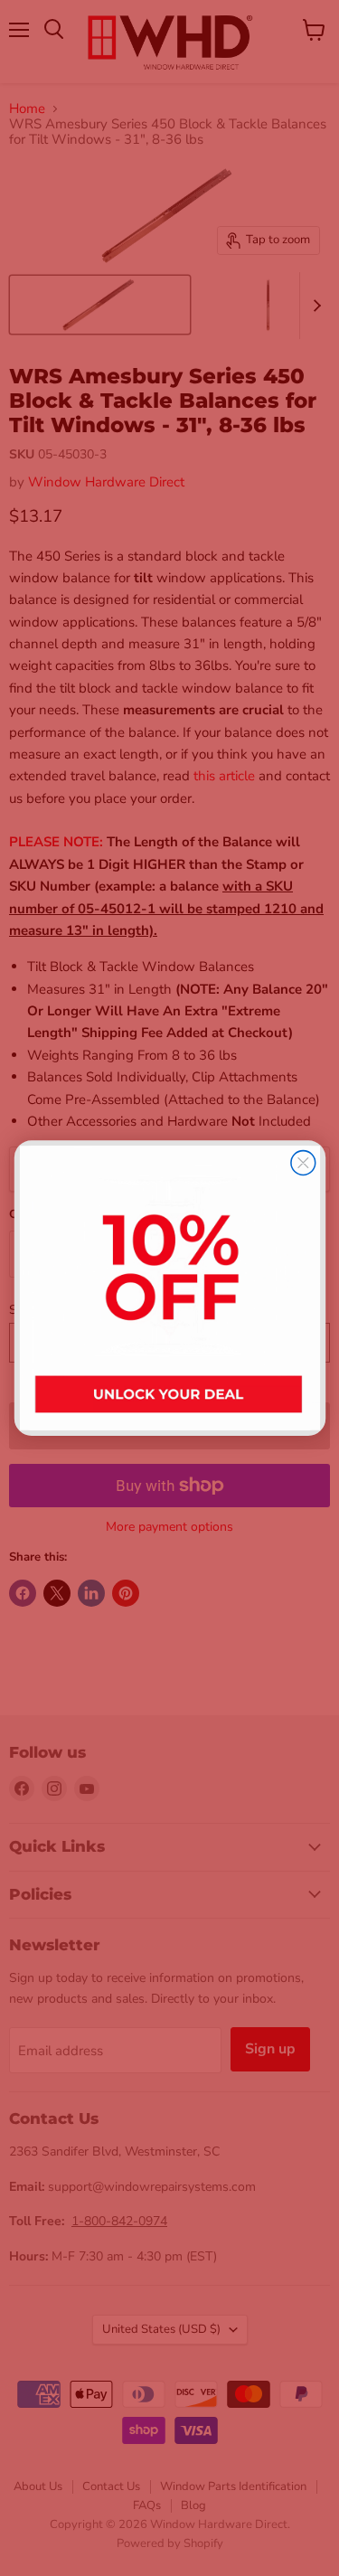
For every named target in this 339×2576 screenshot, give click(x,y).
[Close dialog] (302, 1163)
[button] (169, 1288)
